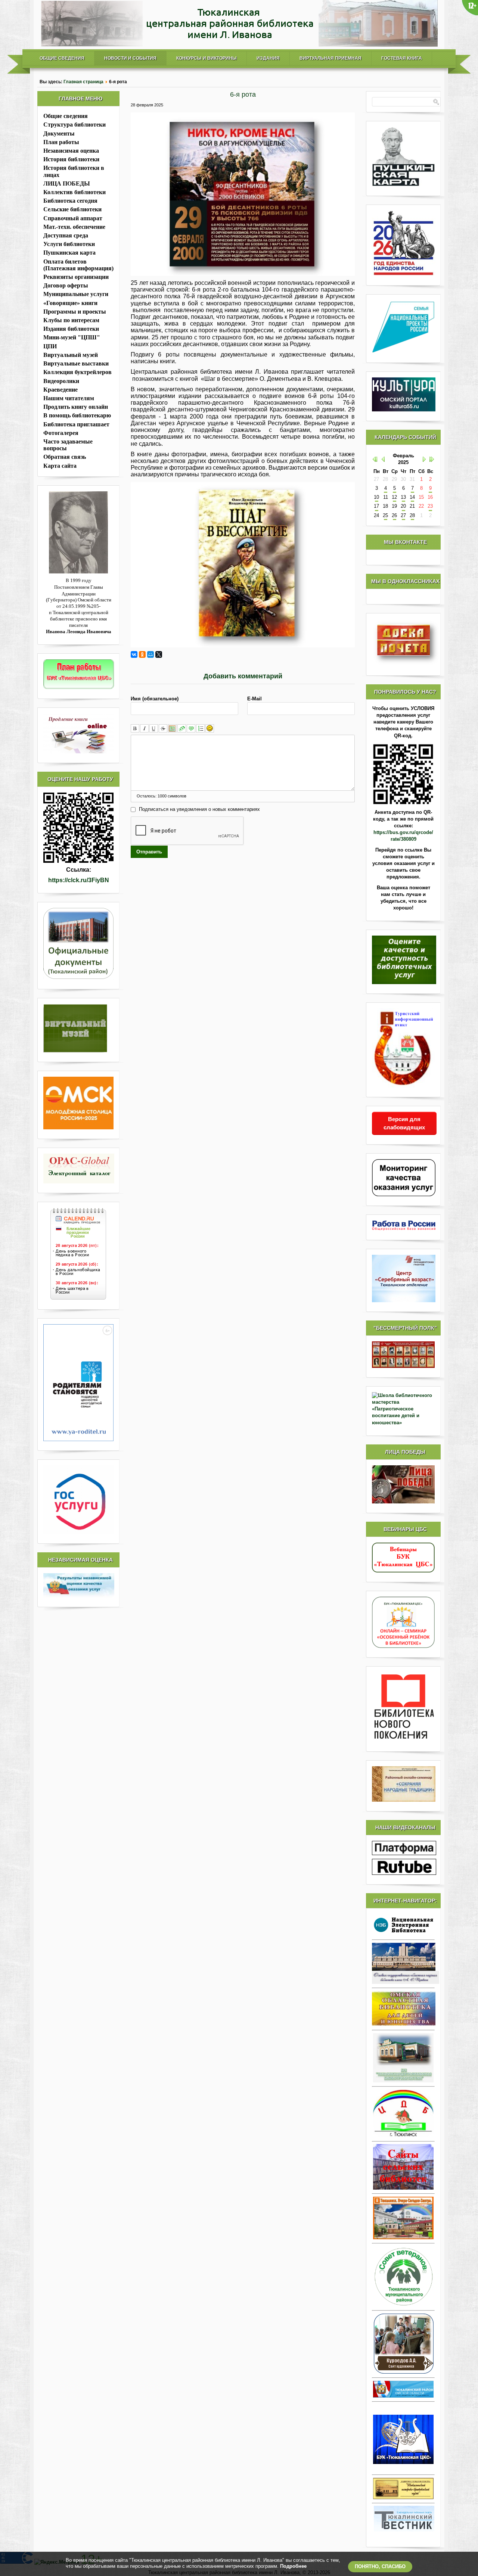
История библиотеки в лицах (74, 171)
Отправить (149, 852)
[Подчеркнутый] (154, 729)
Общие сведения (62, 58)
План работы (61, 142)
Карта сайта (60, 466)
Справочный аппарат (73, 218)
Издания (268, 58)
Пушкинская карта (69, 253)
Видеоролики (61, 381)
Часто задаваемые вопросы (68, 445)
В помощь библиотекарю (77, 415)
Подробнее (293, 2566)
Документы (59, 133)
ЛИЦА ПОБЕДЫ (67, 183)
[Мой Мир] (150, 654)
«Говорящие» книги (70, 303)
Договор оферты (66, 285)
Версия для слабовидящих (404, 1123)
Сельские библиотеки (72, 209)
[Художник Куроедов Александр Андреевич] (403, 2344)
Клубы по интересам (71, 320)
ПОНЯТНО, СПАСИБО (380, 2566)
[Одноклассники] (142, 654)
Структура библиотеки (75, 125)
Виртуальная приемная (330, 58)
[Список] (200, 729)
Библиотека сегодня (70, 201)
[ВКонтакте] (134, 654)
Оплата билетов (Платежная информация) (78, 265)
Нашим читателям (69, 398)
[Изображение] (172, 729)
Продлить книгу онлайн (76, 407)
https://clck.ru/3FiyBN (79, 880)
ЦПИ (50, 346)
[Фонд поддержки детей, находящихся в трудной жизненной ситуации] (78, 1439)
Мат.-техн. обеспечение (74, 227)
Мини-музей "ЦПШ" (72, 337)
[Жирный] (135, 729)
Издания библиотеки (71, 329)
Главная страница (83, 82)
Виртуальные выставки (76, 363)
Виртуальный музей (71, 355)
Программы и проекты (75, 312)
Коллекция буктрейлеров (77, 372)
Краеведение (60, 390)
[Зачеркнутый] (163, 729)
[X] (159, 654)
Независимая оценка (71, 151)
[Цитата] (191, 729)
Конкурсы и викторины (207, 58)
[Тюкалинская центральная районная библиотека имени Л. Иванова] (239, 45)
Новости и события (130, 58)
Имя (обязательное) (155, 699)
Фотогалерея (61, 433)
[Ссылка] (182, 729)
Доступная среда (66, 235)
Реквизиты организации (76, 277)
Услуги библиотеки (69, 244)
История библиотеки (71, 159)
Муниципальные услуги (76, 294)
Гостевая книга (402, 58)
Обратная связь (65, 457)
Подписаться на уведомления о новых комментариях (199, 809)
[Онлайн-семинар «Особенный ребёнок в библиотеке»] (403, 1646)
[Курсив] (144, 729)
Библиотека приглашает (76, 424)
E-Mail (254, 699)
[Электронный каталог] (78, 1169)
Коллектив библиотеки (75, 192)
